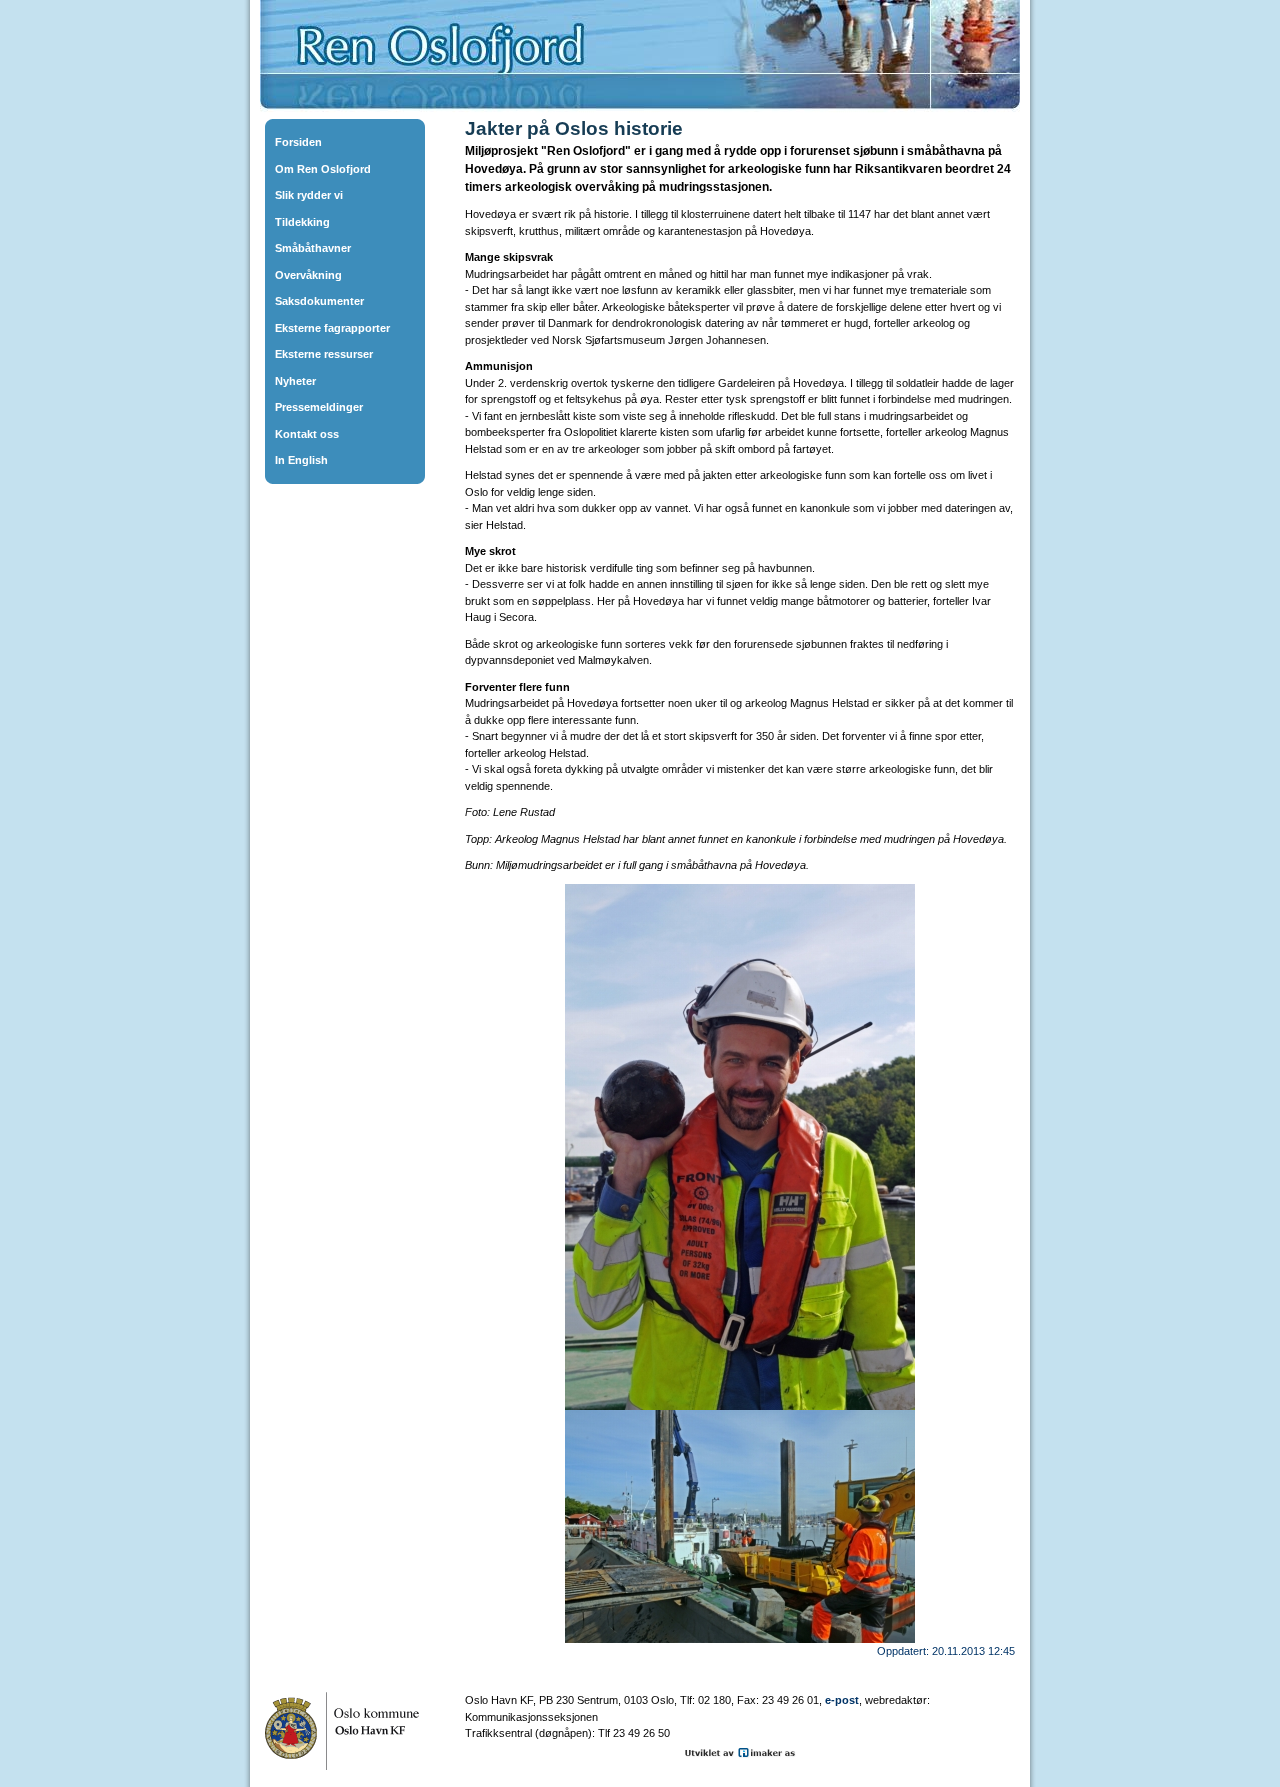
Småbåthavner (313, 248)
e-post (842, 1700)
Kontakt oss (307, 434)
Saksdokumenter (319, 301)
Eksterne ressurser (324, 354)
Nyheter (295, 381)
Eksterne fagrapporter (332, 328)
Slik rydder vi (309, 195)
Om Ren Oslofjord (323, 169)
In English (301, 460)
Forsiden (298, 142)
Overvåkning (308, 275)
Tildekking (302, 222)
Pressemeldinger (319, 407)
